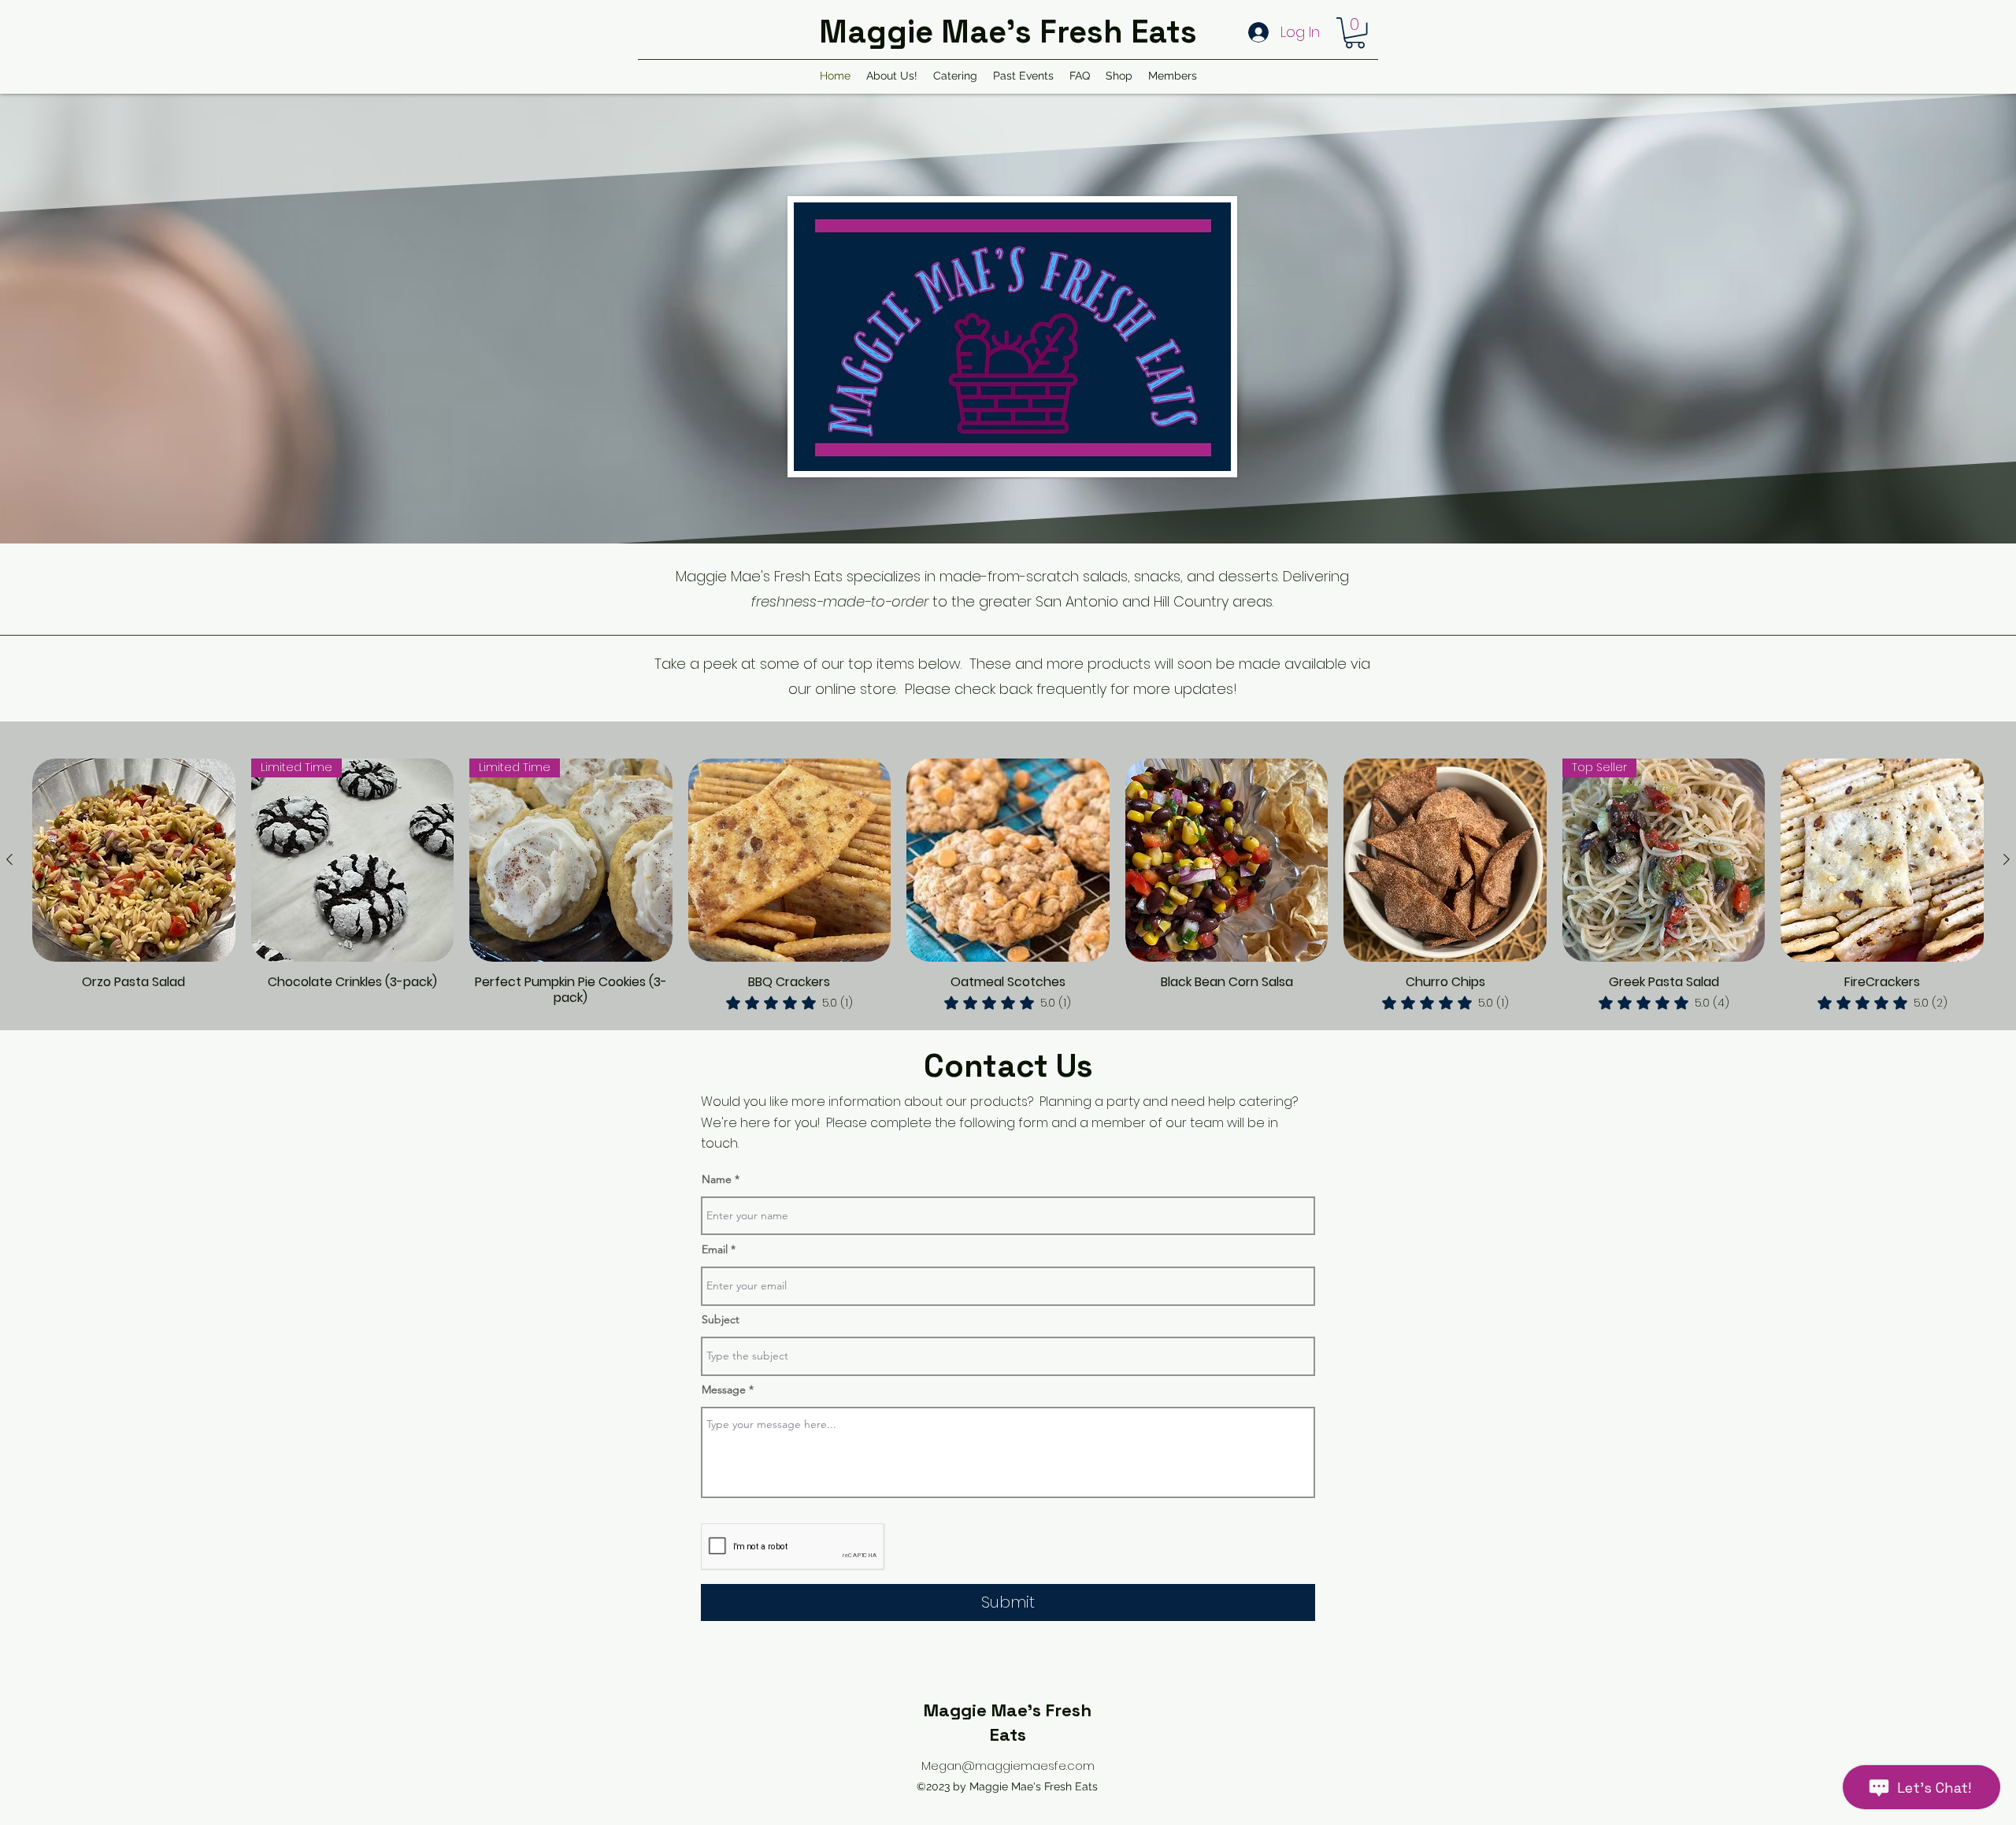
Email (715, 1249)
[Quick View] (134, 860)
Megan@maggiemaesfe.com (1008, 1766)
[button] (1355, 33)
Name (717, 1179)
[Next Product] (2007, 859)
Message (724, 1389)
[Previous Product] (9, 859)
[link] (789, 1003)
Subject (721, 1319)
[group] (1008, 885)
